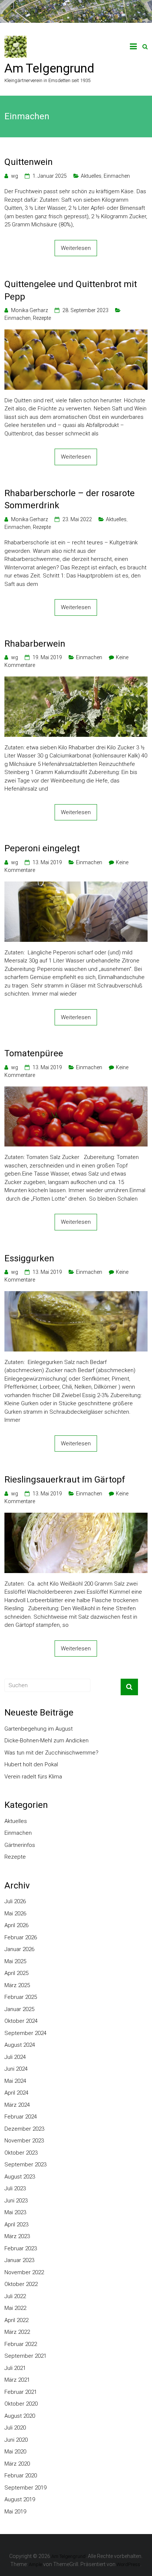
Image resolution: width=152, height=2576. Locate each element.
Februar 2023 (21, 2248)
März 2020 (17, 2464)
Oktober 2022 (21, 2284)
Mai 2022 (15, 2308)
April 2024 (16, 2093)
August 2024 (20, 2045)
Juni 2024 (16, 2069)
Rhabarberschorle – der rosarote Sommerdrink (70, 499)
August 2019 (20, 2499)
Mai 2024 (15, 2081)
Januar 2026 (19, 1949)
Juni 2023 (16, 2201)
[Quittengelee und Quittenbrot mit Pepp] (76, 333)
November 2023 (24, 2141)
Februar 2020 (21, 2476)
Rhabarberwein (35, 644)
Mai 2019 (15, 2512)
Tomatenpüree (34, 1053)
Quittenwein (29, 162)
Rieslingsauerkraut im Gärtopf (65, 1480)
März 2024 (17, 2105)
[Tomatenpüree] (76, 1091)
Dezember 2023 (24, 2129)
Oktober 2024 (21, 2021)
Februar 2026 (21, 1937)
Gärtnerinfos (20, 1845)
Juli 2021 (15, 2368)
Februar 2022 (21, 2344)
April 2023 (16, 2225)
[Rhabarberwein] (76, 681)
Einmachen (117, 176)
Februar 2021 (21, 2392)
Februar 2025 (21, 1997)
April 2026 (16, 1925)
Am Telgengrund (49, 68)
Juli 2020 (15, 2428)
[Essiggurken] (76, 1295)
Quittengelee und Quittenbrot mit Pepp (71, 290)
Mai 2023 (15, 2212)
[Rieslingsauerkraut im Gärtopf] (76, 1517)
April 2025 (16, 1973)
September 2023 (25, 2165)
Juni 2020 (16, 2440)
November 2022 (24, 2272)
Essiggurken (29, 1258)
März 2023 (17, 2236)
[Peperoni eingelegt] (76, 886)
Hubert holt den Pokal (31, 1764)
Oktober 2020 (21, 2404)
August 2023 (20, 2177)
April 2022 (16, 2320)
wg (15, 176)
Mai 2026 (15, 1914)
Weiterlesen (76, 248)
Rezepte (42, 318)
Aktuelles (91, 176)
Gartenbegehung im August (39, 1729)
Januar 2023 (19, 2260)
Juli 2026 (15, 1901)
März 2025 (17, 1985)
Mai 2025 (15, 1961)
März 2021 (17, 2380)
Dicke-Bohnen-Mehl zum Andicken (46, 1741)
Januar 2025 (19, 2009)
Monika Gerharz (30, 310)
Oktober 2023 (21, 2153)
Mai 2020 (15, 2452)
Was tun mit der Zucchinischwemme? (51, 1753)
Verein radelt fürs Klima (33, 1777)
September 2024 (25, 2033)
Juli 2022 (15, 2296)
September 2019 (25, 2488)
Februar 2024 (21, 2117)
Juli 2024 (15, 2057)
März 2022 (17, 2332)
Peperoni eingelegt (42, 848)
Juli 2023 (15, 2188)
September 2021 (25, 2356)
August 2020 (20, 2416)
